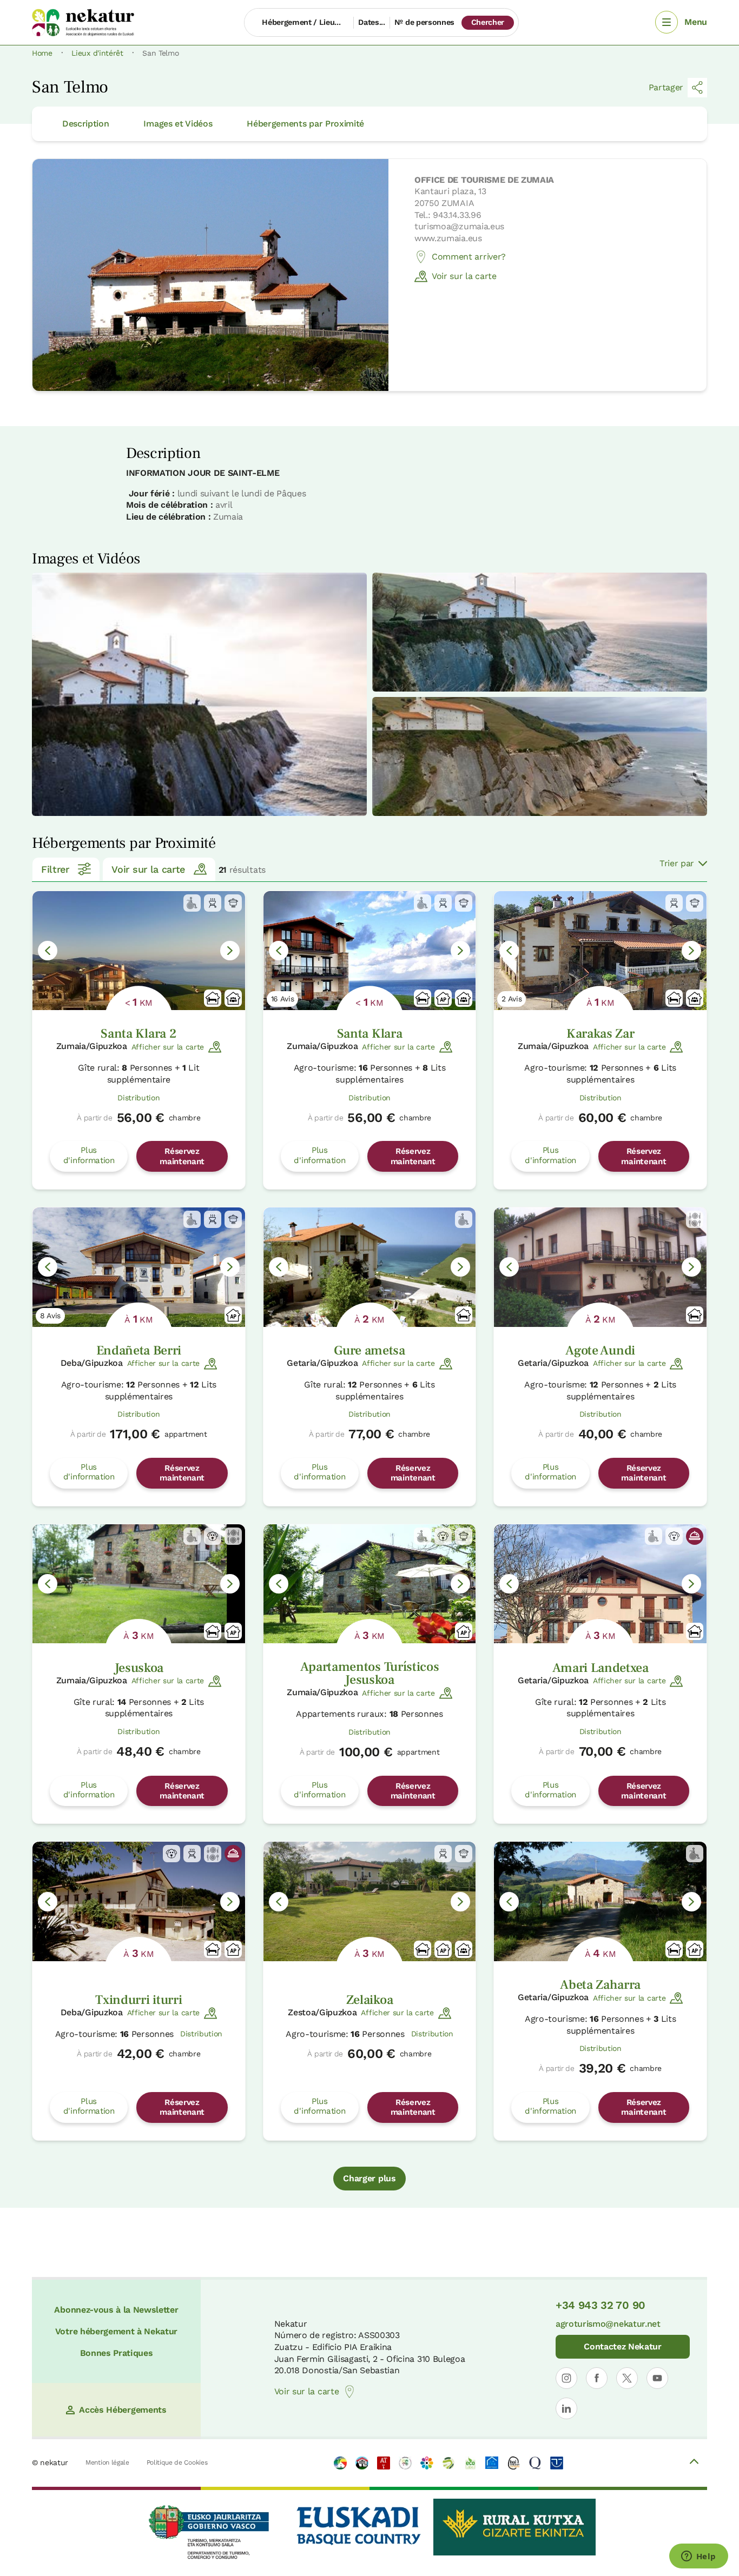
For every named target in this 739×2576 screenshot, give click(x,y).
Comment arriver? (469, 257)
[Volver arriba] (694, 2463)
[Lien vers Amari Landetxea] (600, 1584)
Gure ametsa (369, 1350)
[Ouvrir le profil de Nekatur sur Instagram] (566, 2378)
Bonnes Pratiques (117, 2353)
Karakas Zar (600, 1034)
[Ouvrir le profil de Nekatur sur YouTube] (657, 2378)
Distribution (138, 1098)
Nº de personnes (424, 22)
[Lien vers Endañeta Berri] (139, 1267)
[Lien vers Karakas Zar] (600, 951)
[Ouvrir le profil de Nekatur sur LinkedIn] (566, 2408)
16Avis (283, 999)
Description (85, 124)
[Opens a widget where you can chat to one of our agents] (698, 2557)
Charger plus (369, 2178)
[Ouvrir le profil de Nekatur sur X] (627, 2378)
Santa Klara (369, 1034)
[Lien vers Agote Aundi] (600, 1267)
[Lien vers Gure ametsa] (370, 1267)
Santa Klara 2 (138, 1034)
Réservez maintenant (182, 1156)
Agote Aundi (600, 1350)
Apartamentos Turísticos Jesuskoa (370, 1673)
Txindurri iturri (138, 2000)
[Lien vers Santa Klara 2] (139, 951)
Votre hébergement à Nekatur (116, 2331)
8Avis (50, 1316)
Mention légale (107, 2462)
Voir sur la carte (464, 276)
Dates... (371, 22)
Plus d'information (89, 1155)
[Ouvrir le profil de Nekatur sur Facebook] (597, 2378)
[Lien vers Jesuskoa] (139, 1584)
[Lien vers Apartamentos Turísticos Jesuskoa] (370, 1584)
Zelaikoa (369, 2000)
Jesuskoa (139, 1668)
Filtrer (55, 869)
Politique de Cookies (177, 2462)
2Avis (512, 999)
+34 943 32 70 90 (601, 2305)
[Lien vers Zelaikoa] (370, 1901)
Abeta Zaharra (600, 1985)
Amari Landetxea (601, 1668)
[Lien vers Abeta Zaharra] (600, 1901)
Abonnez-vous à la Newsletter (116, 2310)
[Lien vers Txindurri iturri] (139, 1901)
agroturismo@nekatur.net (608, 2324)
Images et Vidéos (178, 124)
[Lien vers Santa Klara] (370, 951)
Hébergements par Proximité (305, 124)
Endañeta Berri (139, 1350)
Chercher (488, 22)
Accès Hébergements (123, 2410)
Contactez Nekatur (623, 2346)
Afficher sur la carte (168, 1047)
